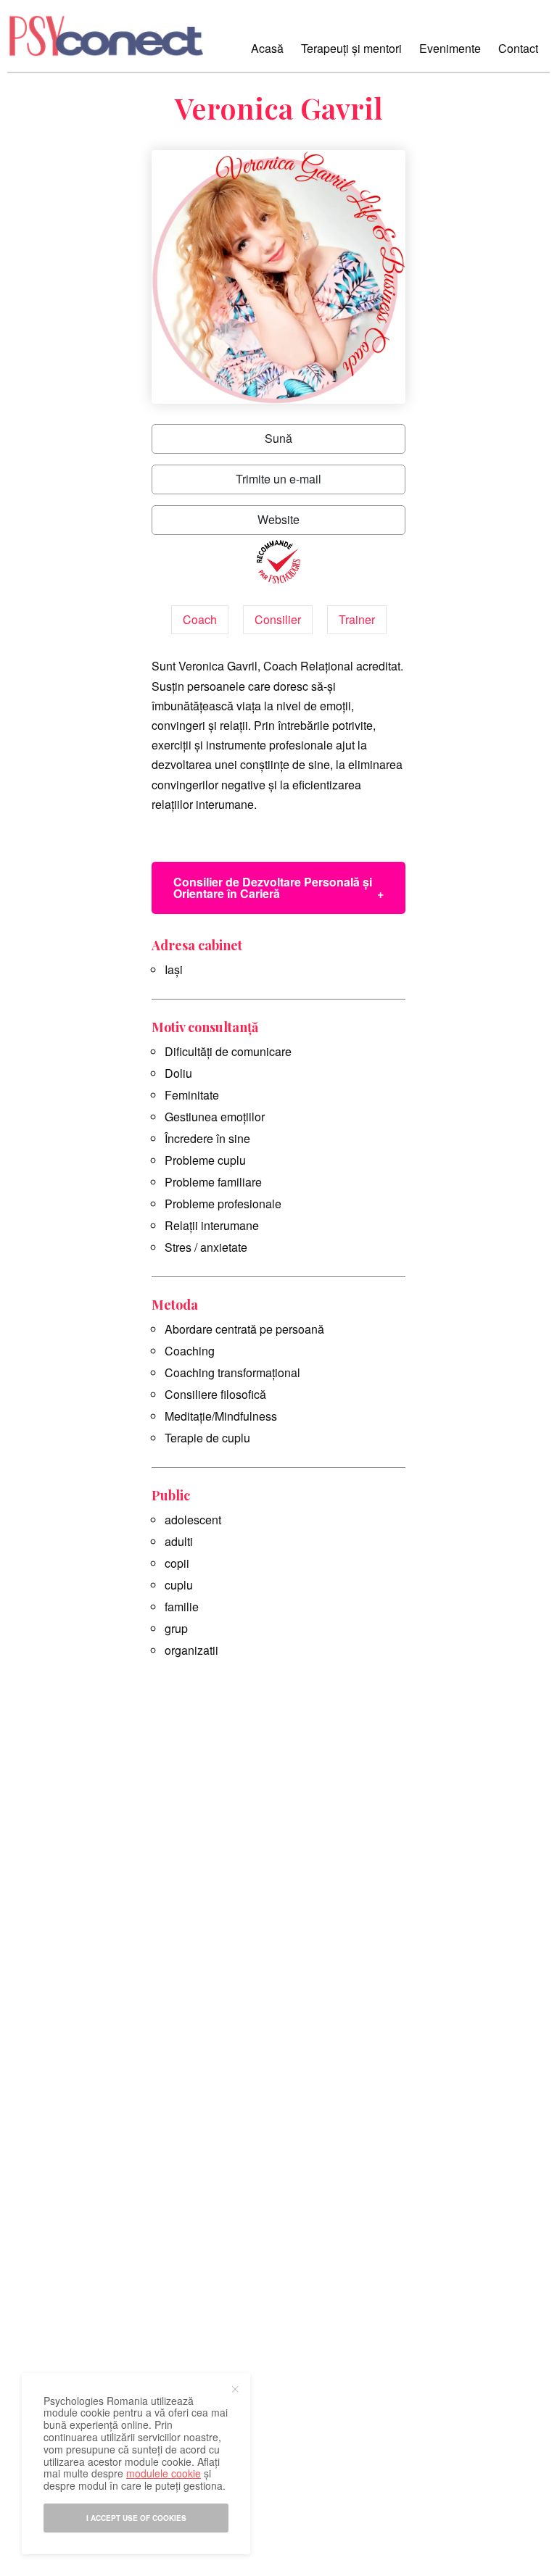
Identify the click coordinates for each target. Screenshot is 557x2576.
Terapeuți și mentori (351, 48)
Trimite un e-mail (278, 479)
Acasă (267, 48)
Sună (278, 438)
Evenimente (450, 48)
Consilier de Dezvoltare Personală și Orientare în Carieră (273, 888)
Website (278, 519)
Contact (518, 48)
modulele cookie (164, 2473)
